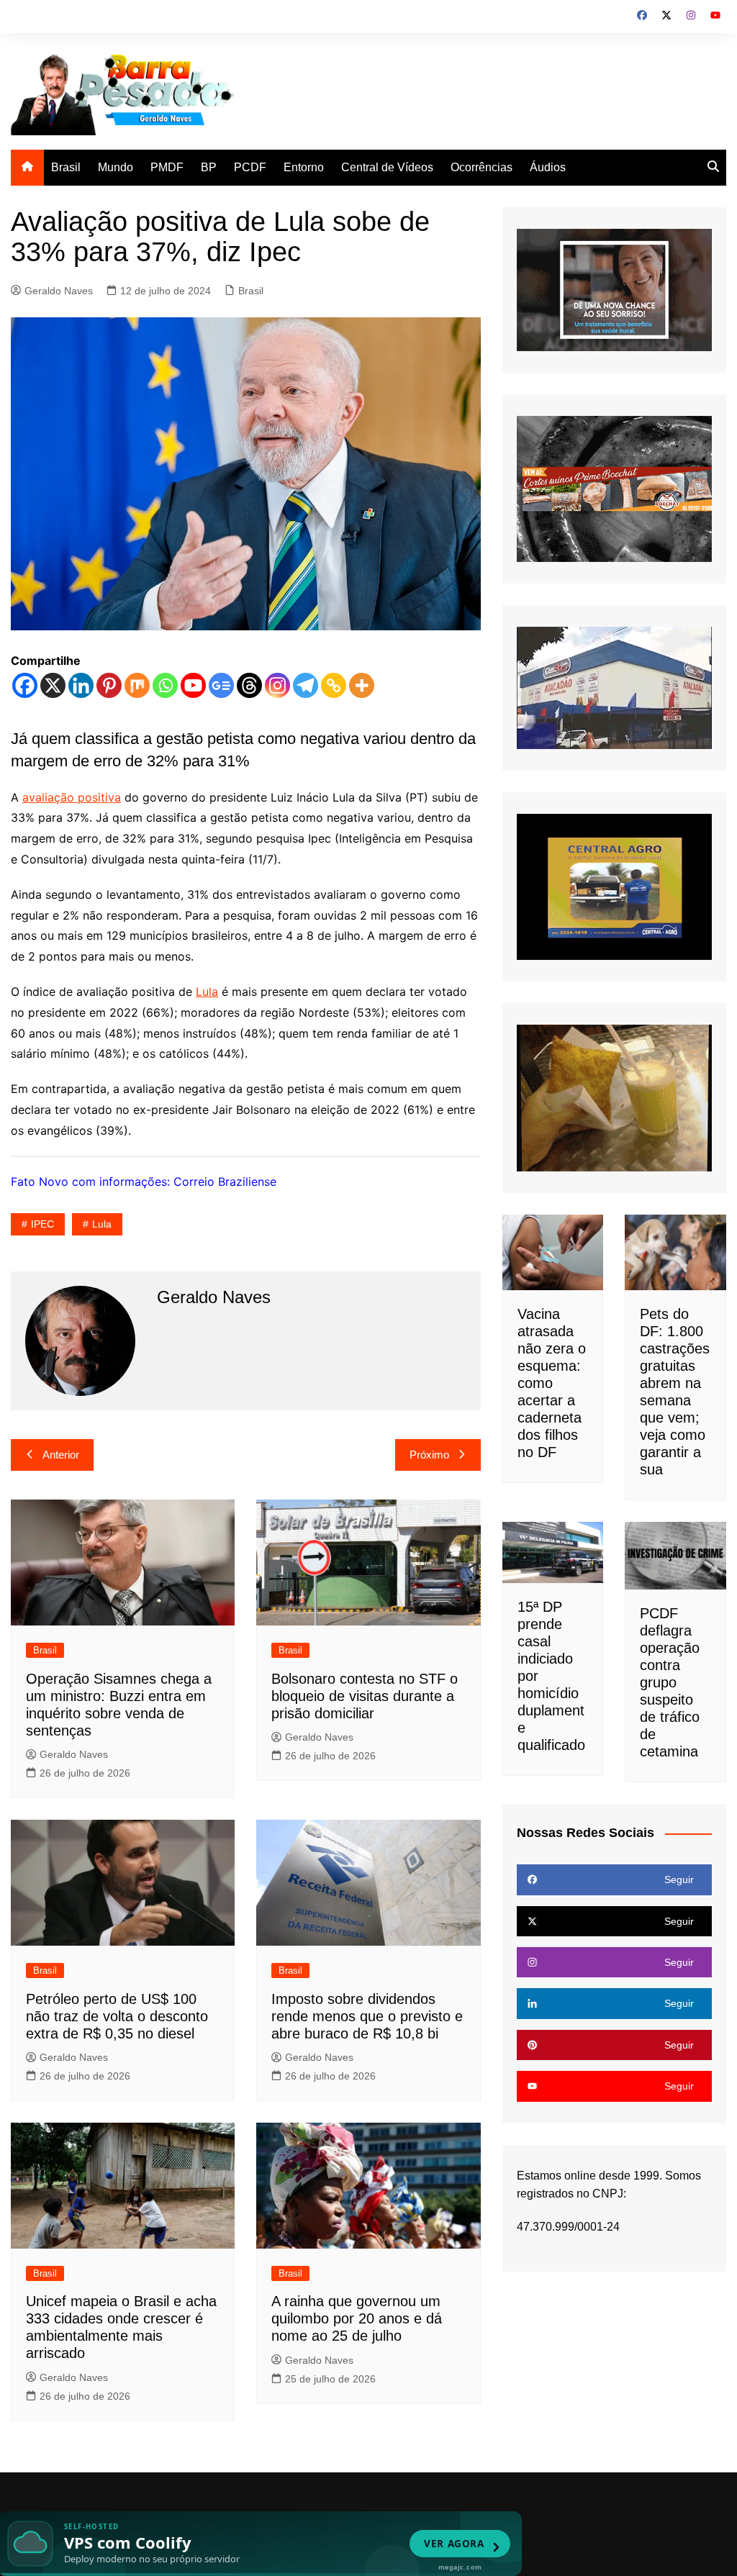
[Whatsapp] (165, 685)
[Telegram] (306, 685)
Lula (207, 992)
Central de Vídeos (387, 167)
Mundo (116, 167)
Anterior (61, 1455)
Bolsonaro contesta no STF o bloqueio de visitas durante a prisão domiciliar (365, 1696)
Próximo (429, 1455)
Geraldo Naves (59, 291)
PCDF (250, 167)
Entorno (304, 167)
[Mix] (137, 685)
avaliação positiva (72, 797)
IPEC (42, 1224)
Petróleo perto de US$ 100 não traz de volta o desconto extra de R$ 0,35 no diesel (117, 2016)
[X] (53, 685)
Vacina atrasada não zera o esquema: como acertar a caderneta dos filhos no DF (552, 1383)
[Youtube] (193, 685)
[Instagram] (277, 685)
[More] (362, 685)
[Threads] (249, 685)
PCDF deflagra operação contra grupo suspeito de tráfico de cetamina (670, 1682)
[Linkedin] (81, 685)
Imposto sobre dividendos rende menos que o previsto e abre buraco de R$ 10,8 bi (367, 2016)
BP (209, 167)
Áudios (548, 167)
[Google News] (221, 685)
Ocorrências (481, 167)
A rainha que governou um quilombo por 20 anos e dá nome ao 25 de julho (357, 2318)
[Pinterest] (109, 685)
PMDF (167, 167)
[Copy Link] (334, 685)
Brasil (66, 167)
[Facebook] (25, 685)
